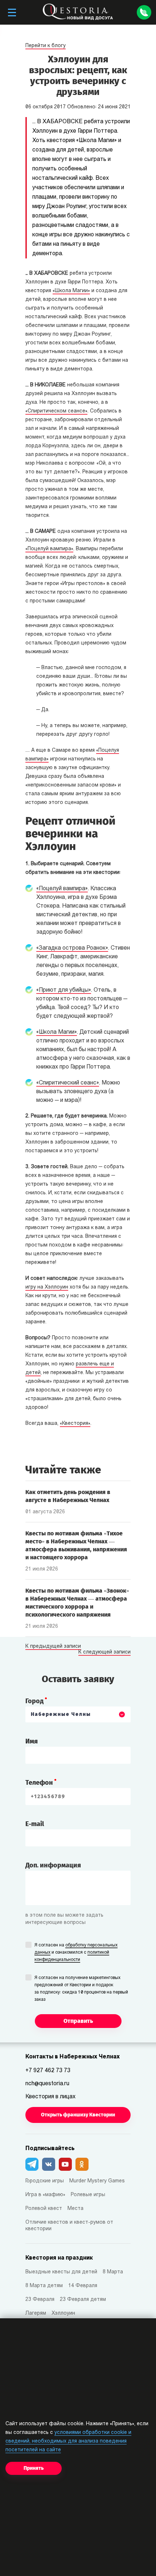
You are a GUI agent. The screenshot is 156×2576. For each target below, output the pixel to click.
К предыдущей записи (53, 1647)
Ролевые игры (88, 2195)
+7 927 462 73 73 (48, 2071)
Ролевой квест (44, 2209)
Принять (34, 2468)
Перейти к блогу (46, 46)
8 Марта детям (44, 2286)
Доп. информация (53, 1865)
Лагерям (36, 2313)
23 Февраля (40, 2300)
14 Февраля (83, 2286)
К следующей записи (104, 1652)
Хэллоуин (63, 2313)
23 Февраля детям (83, 2300)
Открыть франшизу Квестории (78, 2115)
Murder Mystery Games (97, 2181)
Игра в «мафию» (45, 2195)
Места (75, 2209)
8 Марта (113, 2272)
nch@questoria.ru (47, 2084)
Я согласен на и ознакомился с (76, 1953)
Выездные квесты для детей (61, 2272)
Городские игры (45, 2181)
